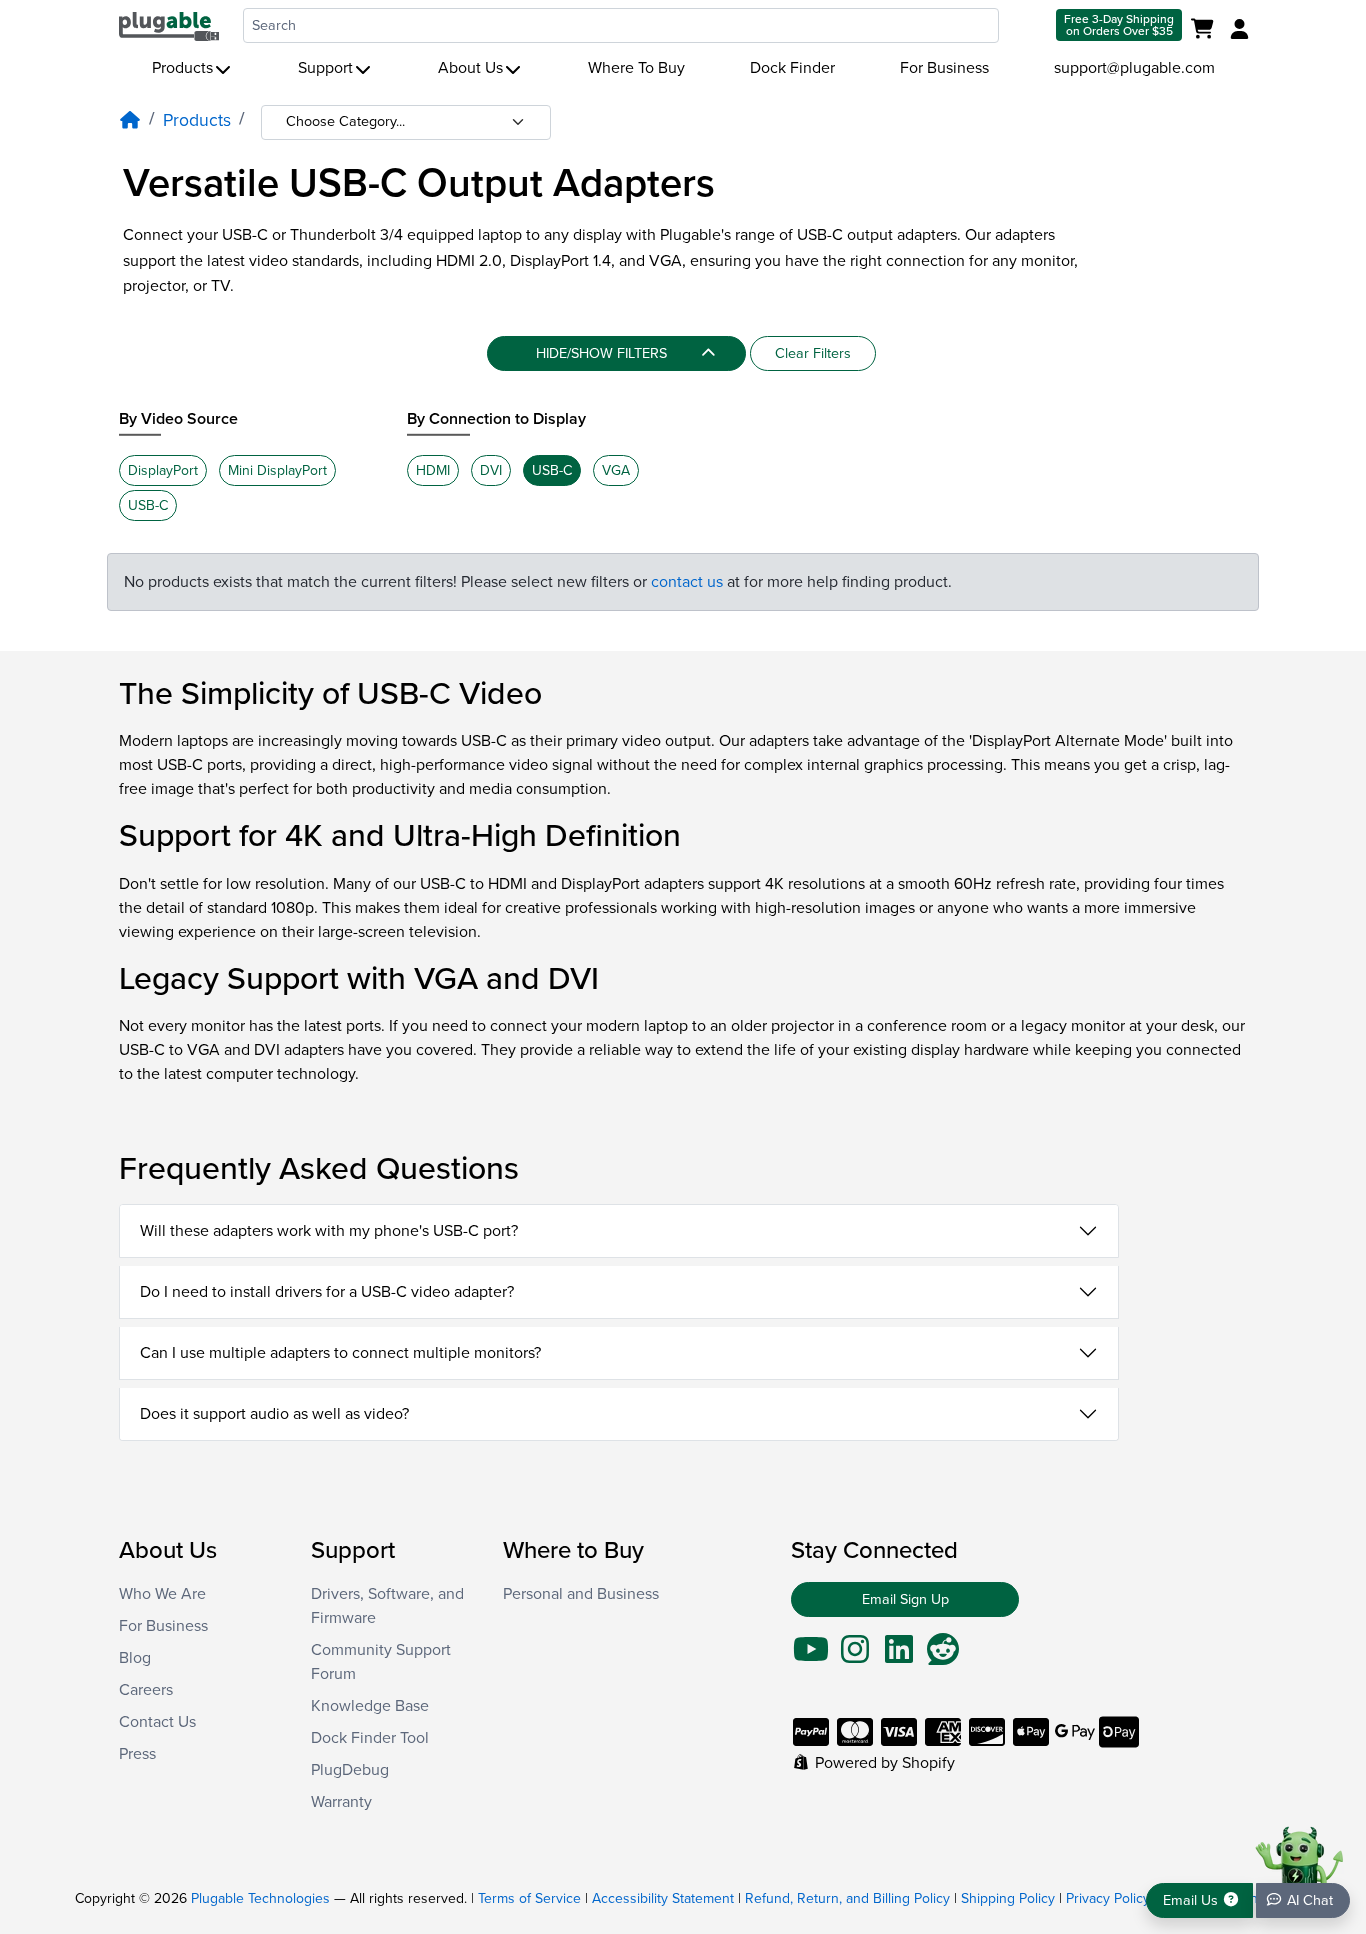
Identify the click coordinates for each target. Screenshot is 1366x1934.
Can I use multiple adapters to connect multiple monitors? (340, 1353)
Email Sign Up (905, 1599)
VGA (616, 470)
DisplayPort (163, 470)
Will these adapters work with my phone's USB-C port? (329, 1231)
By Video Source (178, 419)
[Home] (130, 120)
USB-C (148, 505)
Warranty (341, 1802)
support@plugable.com (1134, 68)
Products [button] (182, 68)
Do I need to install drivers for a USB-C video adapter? (327, 1292)
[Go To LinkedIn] (899, 1656)
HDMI (433, 470)
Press (137, 1754)
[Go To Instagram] (855, 1656)
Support (325, 68)
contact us (687, 582)
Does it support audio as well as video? (274, 1414)
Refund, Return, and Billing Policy (847, 1898)
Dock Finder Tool (370, 1738)
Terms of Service (529, 1898)
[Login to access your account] (1237, 30)
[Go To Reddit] (943, 1656)
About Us (470, 68)
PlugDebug (350, 1770)
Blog (135, 1658)
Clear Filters (813, 353)
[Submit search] (1025, 25)
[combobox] (621, 25)
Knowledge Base (370, 1706)
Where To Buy (636, 68)
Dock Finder (792, 68)
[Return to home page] (169, 25)
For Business (944, 68)
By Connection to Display (496, 419)
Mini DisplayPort (277, 470)
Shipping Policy (1008, 1898)
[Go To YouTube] (811, 1656)
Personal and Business (581, 1594)
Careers (146, 1690)
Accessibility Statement (663, 1898)
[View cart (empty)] (1206, 30)
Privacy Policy (1108, 1898)
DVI (491, 470)
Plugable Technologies (260, 1898)
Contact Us (157, 1722)
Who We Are (162, 1594)
